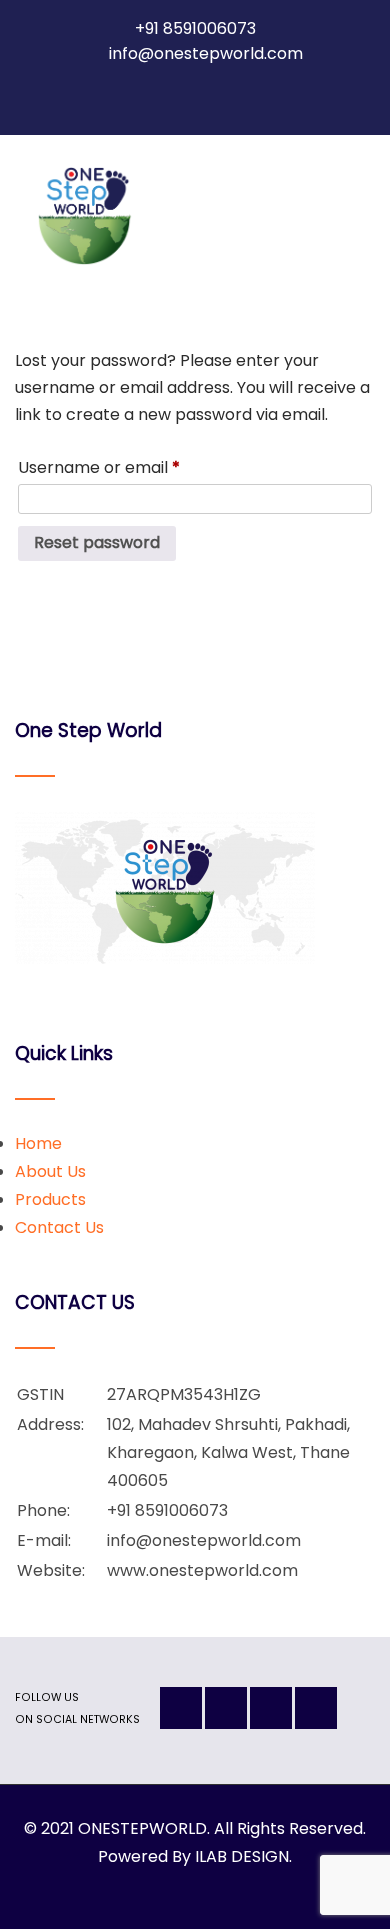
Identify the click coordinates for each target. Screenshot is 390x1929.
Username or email (133, 467)
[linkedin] (213, 100)
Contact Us (59, 1227)
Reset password (97, 542)
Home (38, 1143)
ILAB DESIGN (242, 1856)
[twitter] (249, 100)
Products (50, 1199)
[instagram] (177, 100)
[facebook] (141, 100)
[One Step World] (84, 216)
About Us (50, 1171)
